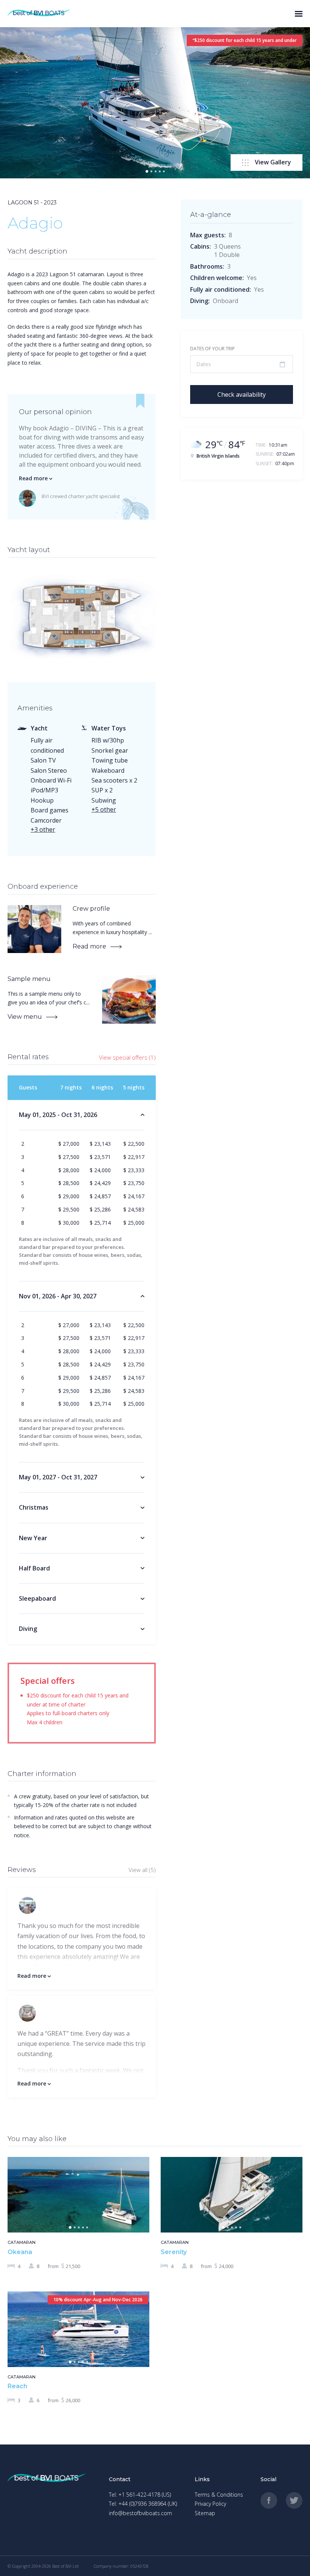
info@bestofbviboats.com (140, 2513)
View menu (26, 1017)
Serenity (174, 2252)
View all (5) (142, 1870)
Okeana (20, 2252)
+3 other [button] (43, 829)
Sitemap (205, 2513)
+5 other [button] (104, 809)
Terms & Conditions (219, 2495)
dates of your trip (212, 349)
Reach (17, 2386)
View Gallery (273, 162)
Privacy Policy (210, 2504)
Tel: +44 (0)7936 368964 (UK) (143, 2504)
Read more (90, 946)
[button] (147, 171)
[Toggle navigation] (299, 14)
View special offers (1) (127, 1057)
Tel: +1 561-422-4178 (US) (140, 2495)
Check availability (242, 395)
